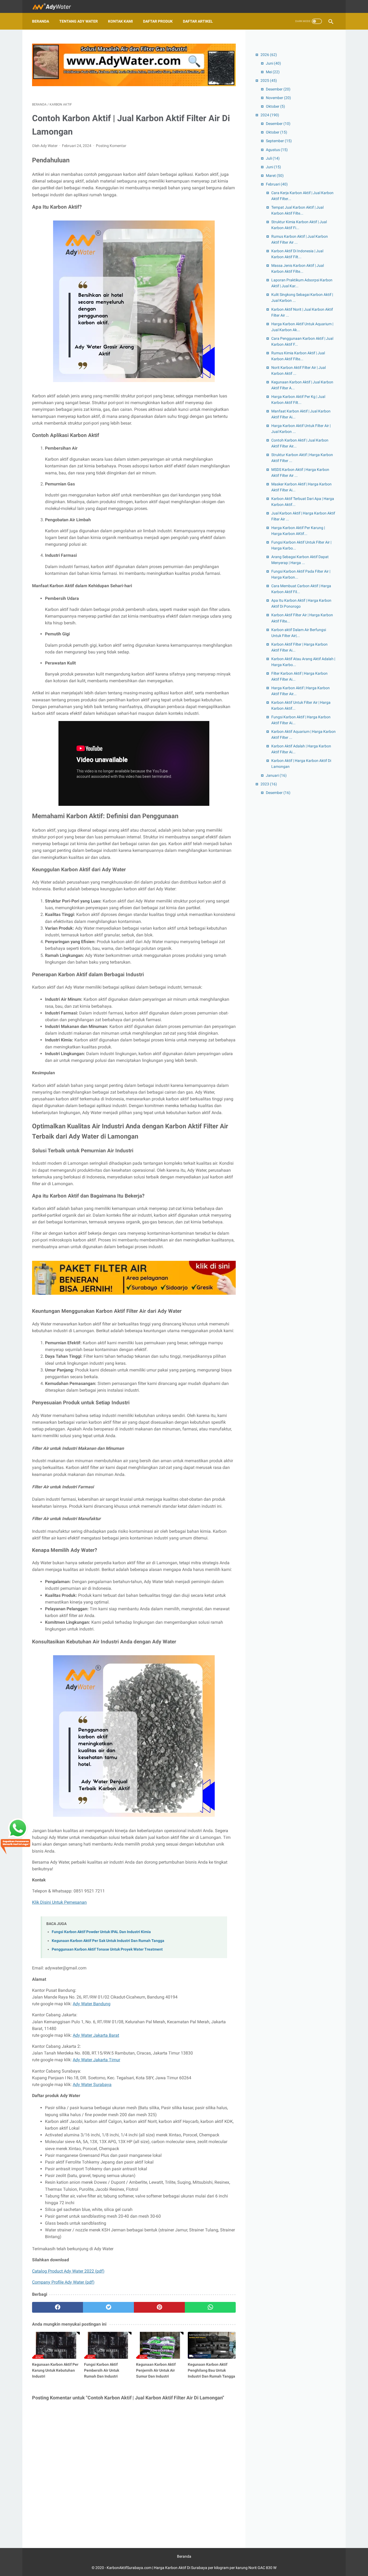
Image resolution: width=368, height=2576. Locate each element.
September (279, 141)
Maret (275, 176)
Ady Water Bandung (92, 2004)
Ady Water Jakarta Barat (96, 2035)
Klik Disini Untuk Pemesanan (59, 1902)
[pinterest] (159, 2307)
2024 (270, 115)
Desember (278, 89)
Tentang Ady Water (79, 21)
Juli (273, 158)
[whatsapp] (210, 2307)
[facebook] (58, 2307)
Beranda (41, 21)
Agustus (277, 150)
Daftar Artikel (198, 21)
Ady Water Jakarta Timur (96, 2060)
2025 (269, 80)
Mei (273, 72)
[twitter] (108, 2307)
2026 (269, 55)
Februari (277, 184)
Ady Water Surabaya (92, 2085)
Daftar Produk (158, 21)
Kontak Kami (120, 21)
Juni (273, 63)
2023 (269, 784)
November (278, 98)
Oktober (275, 106)
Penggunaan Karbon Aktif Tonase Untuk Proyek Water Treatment (107, 1949)
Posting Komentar (111, 146)
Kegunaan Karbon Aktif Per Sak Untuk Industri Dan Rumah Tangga (108, 1941)
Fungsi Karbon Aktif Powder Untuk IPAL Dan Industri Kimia (101, 1932)
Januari (276, 775)
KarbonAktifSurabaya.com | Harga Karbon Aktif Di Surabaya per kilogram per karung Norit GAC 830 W (192, 2568)
